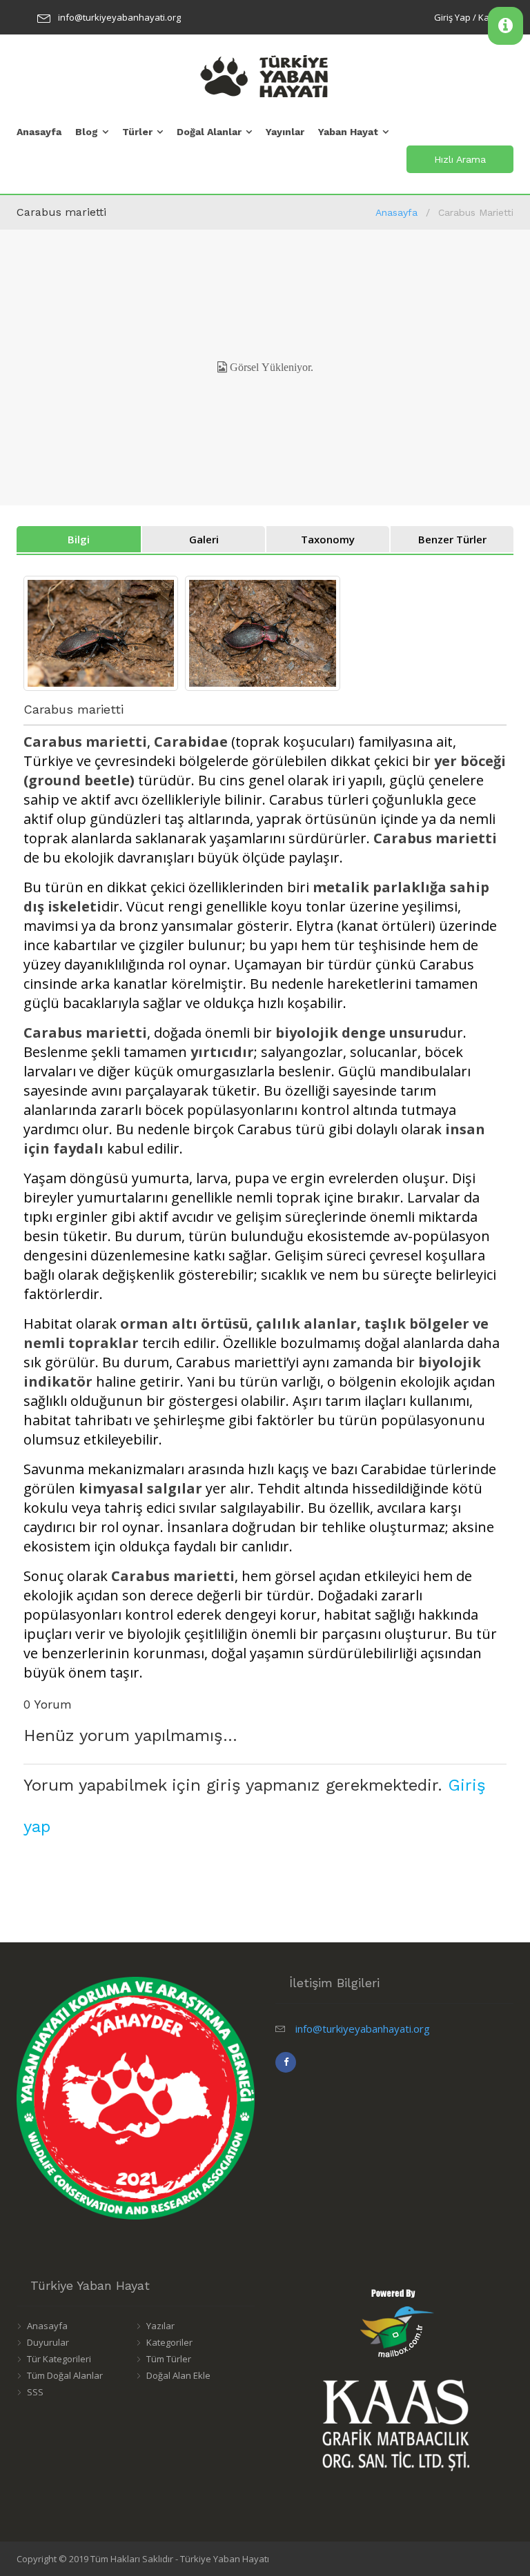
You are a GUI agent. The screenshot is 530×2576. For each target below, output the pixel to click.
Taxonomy (328, 539)
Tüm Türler (169, 2359)
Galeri (204, 539)
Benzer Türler (452, 539)
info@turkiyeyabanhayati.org (119, 17)
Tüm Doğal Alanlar (65, 2375)
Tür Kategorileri (59, 2359)
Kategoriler (169, 2342)
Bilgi (79, 539)
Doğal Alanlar (209, 132)
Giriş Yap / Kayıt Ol (472, 17)
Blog (87, 132)
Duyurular (48, 2342)
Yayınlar (285, 132)
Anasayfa (39, 132)
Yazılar (160, 2326)
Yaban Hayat (348, 132)
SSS (35, 2392)
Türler (137, 132)
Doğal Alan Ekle (178, 2375)
